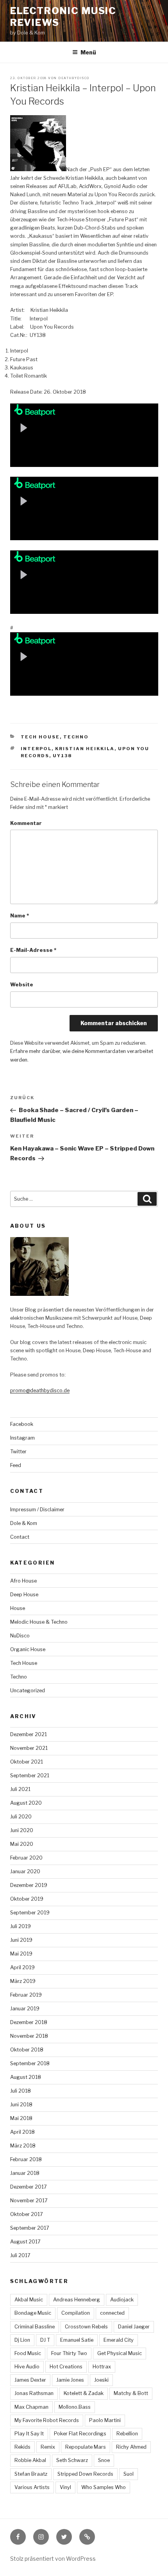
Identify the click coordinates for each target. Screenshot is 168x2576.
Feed (16, 1465)
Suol (129, 2474)
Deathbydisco (74, 78)
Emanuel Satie (77, 2340)
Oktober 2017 (27, 2214)
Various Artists (32, 2487)
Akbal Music (29, 2300)
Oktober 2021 (27, 1762)
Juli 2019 (21, 1926)
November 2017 (29, 2201)
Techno (76, 737)
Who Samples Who (104, 2487)
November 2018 (29, 2036)
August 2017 (25, 2242)
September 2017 (30, 2228)
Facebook (22, 1424)
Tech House (40, 737)
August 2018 (26, 2077)
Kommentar (26, 823)
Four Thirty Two (69, 2353)
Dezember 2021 (29, 1734)
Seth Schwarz (72, 2460)
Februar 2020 (26, 1858)
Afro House (23, 1581)
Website (22, 985)
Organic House (28, 1649)
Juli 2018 (21, 2091)
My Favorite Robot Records (47, 2420)
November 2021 (29, 1748)
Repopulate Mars (86, 2447)
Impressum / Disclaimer (37, 1510)
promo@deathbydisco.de (40, 1390)
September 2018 (30, 2063)
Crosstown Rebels (86, 2327)
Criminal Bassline (35, 2327)
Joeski (101, 2380)
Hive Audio (27, 2367)
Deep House (24, 1595)
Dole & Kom (24, 1523)
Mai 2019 (21, 1954)
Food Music (28, 2353)
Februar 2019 (26, 1995)
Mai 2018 (21, 2118)
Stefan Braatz (31, 2474)
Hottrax (102, 2367)
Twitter (18, 1452)
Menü (88, 52)
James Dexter (30, 2380)
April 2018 (22, 2132)
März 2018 (23, 2146)
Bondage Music (33, 2313)
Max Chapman (31, 2407)
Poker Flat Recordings (80, 2434)
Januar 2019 (25, 2009)
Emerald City (119, 2340)
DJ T (45, 2340)
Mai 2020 (22, 1844)
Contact (20, 1537)
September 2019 (30, 1913)
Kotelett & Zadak (84, 2393)
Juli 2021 (20, 1789)
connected (112, 2313)
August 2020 (26, 1803)
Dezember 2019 (29, 1885)
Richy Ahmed (131, 2447)
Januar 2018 (25, 2173)
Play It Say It (29, 2434)
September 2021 (30, 1776)
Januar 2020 (25, 1871)
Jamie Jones (70, 2380)
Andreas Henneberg (77, 2300)
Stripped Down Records (85, 2474)
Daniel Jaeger (134, 2327)
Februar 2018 (26, 2159)
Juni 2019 (21, 1940)
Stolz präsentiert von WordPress (53, 2559)
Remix (48, 2447)
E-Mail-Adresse (33, 950)
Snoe (104, 2460)
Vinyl (65, 2487)
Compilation (76, 2313)
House (18, 1608)
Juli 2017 (20, 2255)
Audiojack (122, 2300)
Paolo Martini (105, 2420)
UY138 (62, 756)
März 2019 (23, 1981)
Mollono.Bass (75, 2407)
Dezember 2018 (29, 2022)
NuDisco (20, 1636)
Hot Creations (66, 2367)
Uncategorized (28, 1690)
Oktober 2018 (27, 2050)
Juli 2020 (21, 1817)
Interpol (36, 749)
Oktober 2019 (27, 1899)
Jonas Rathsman (34, 2393)
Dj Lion (22, 2340)
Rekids (22, 2447)
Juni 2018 (21, 2105)
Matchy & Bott (131, 2393)
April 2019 (22, 1967)
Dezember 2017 (29, 2187)
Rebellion (127, 2434)
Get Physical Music (120, 2353)
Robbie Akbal (30, 2460)
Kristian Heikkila (85, 749)
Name (20, 916)
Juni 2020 (22, 1830)
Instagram (22, 1438)
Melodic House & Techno (39, 1622)
